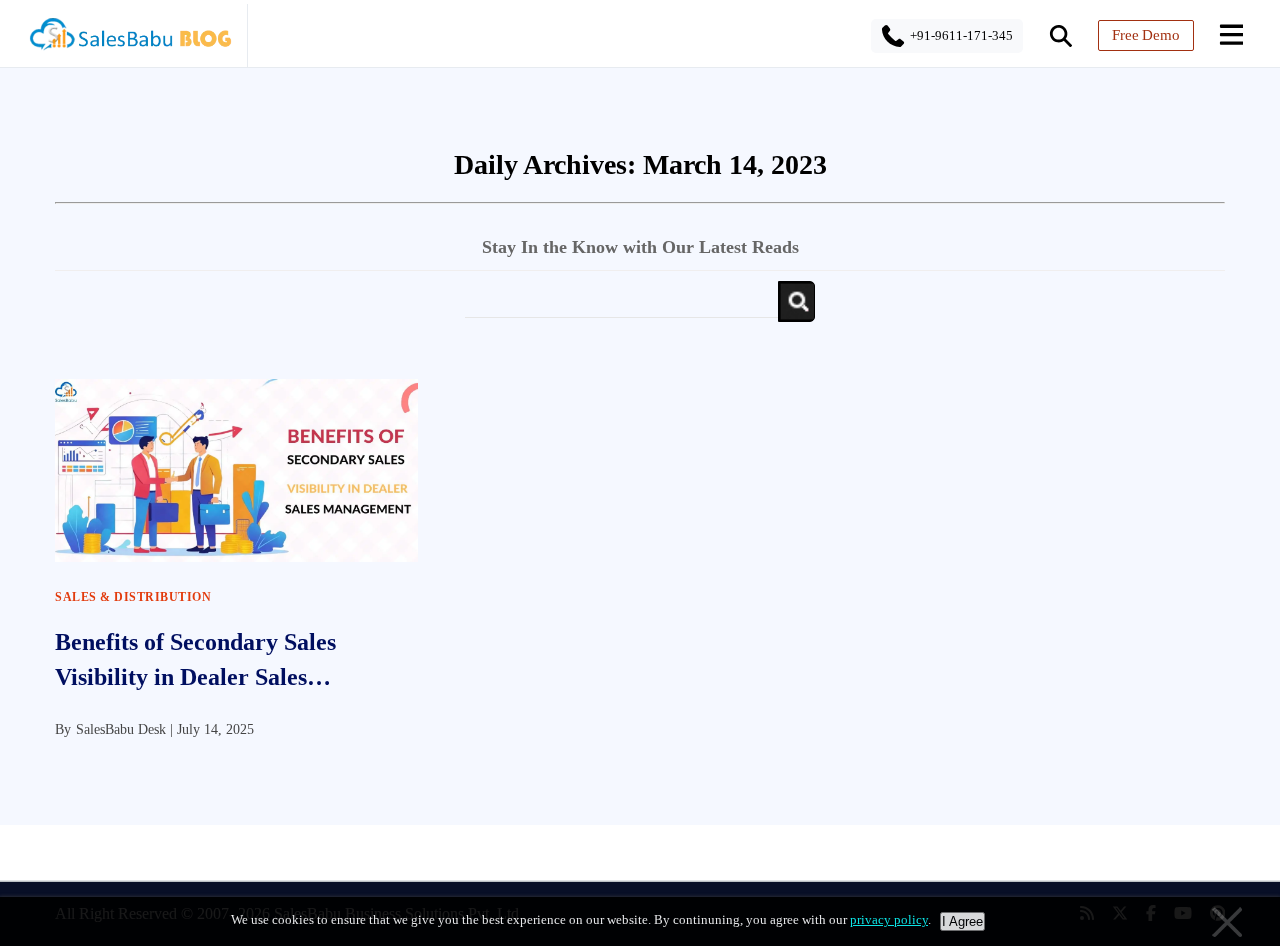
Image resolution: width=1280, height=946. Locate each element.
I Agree (962, 921)
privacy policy (889, 919)
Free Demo (1146, 35)
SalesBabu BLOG (129, 40)
